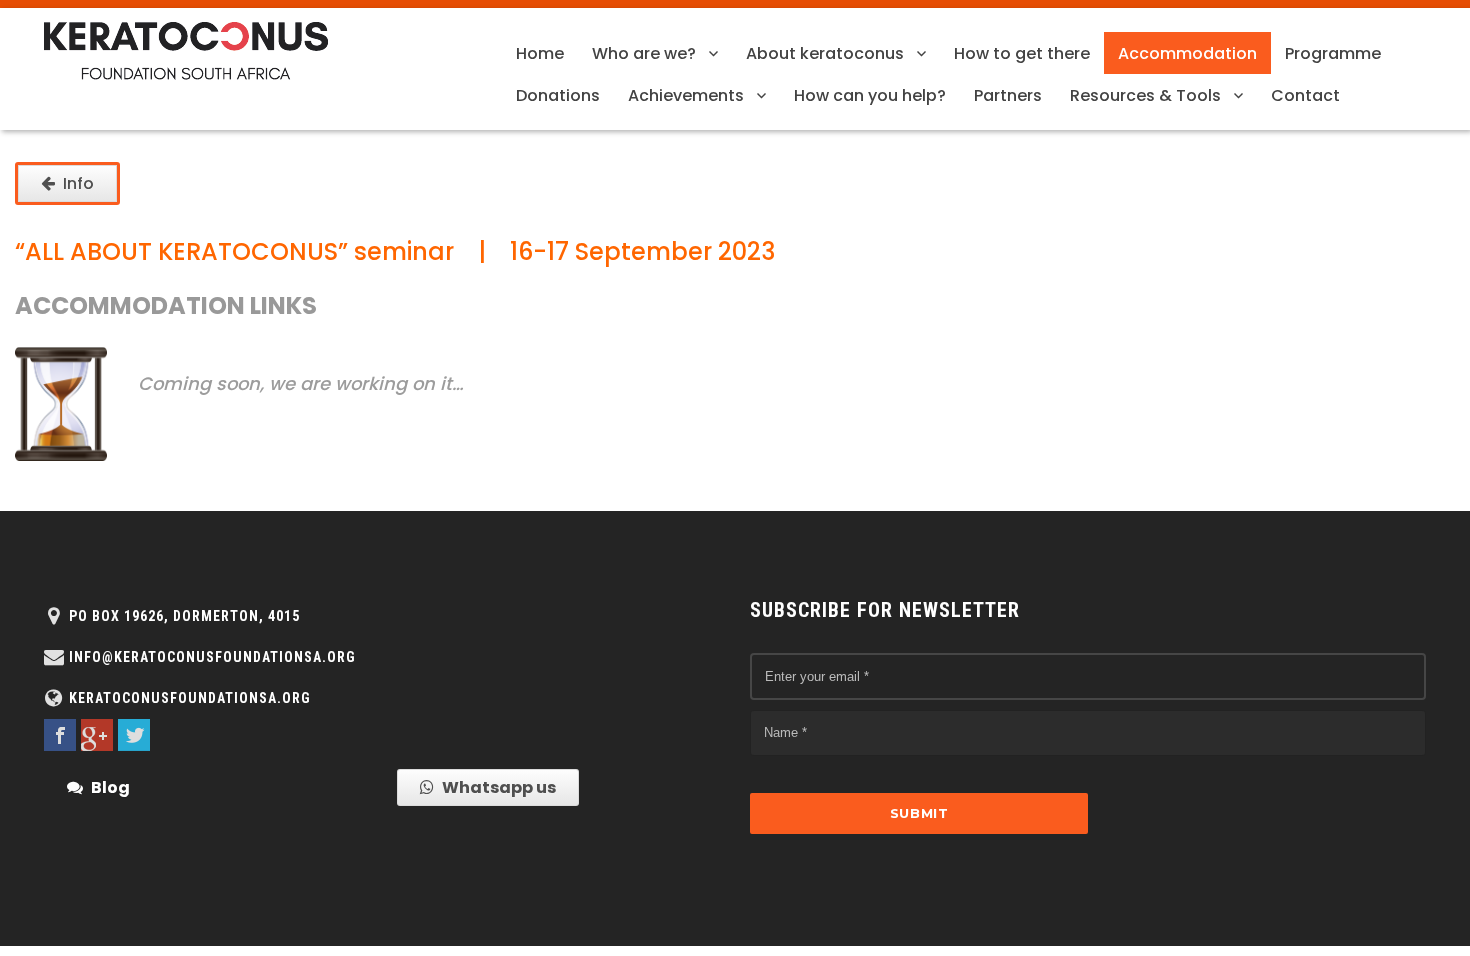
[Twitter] (134, 735)
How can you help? (870, 95)
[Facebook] (60, 735)
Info (78, 183)
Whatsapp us (499, 787)
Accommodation (1187, 53)
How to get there (1022, 53)
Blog (110, 787)
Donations (558, 95)
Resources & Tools (1145, 95)
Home (540, 53)
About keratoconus (825, 53)
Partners (1008, 95)
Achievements (686, 95)
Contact (1305, 95)
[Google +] (97, 735)
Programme (1333, 53)
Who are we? (644, 53)
